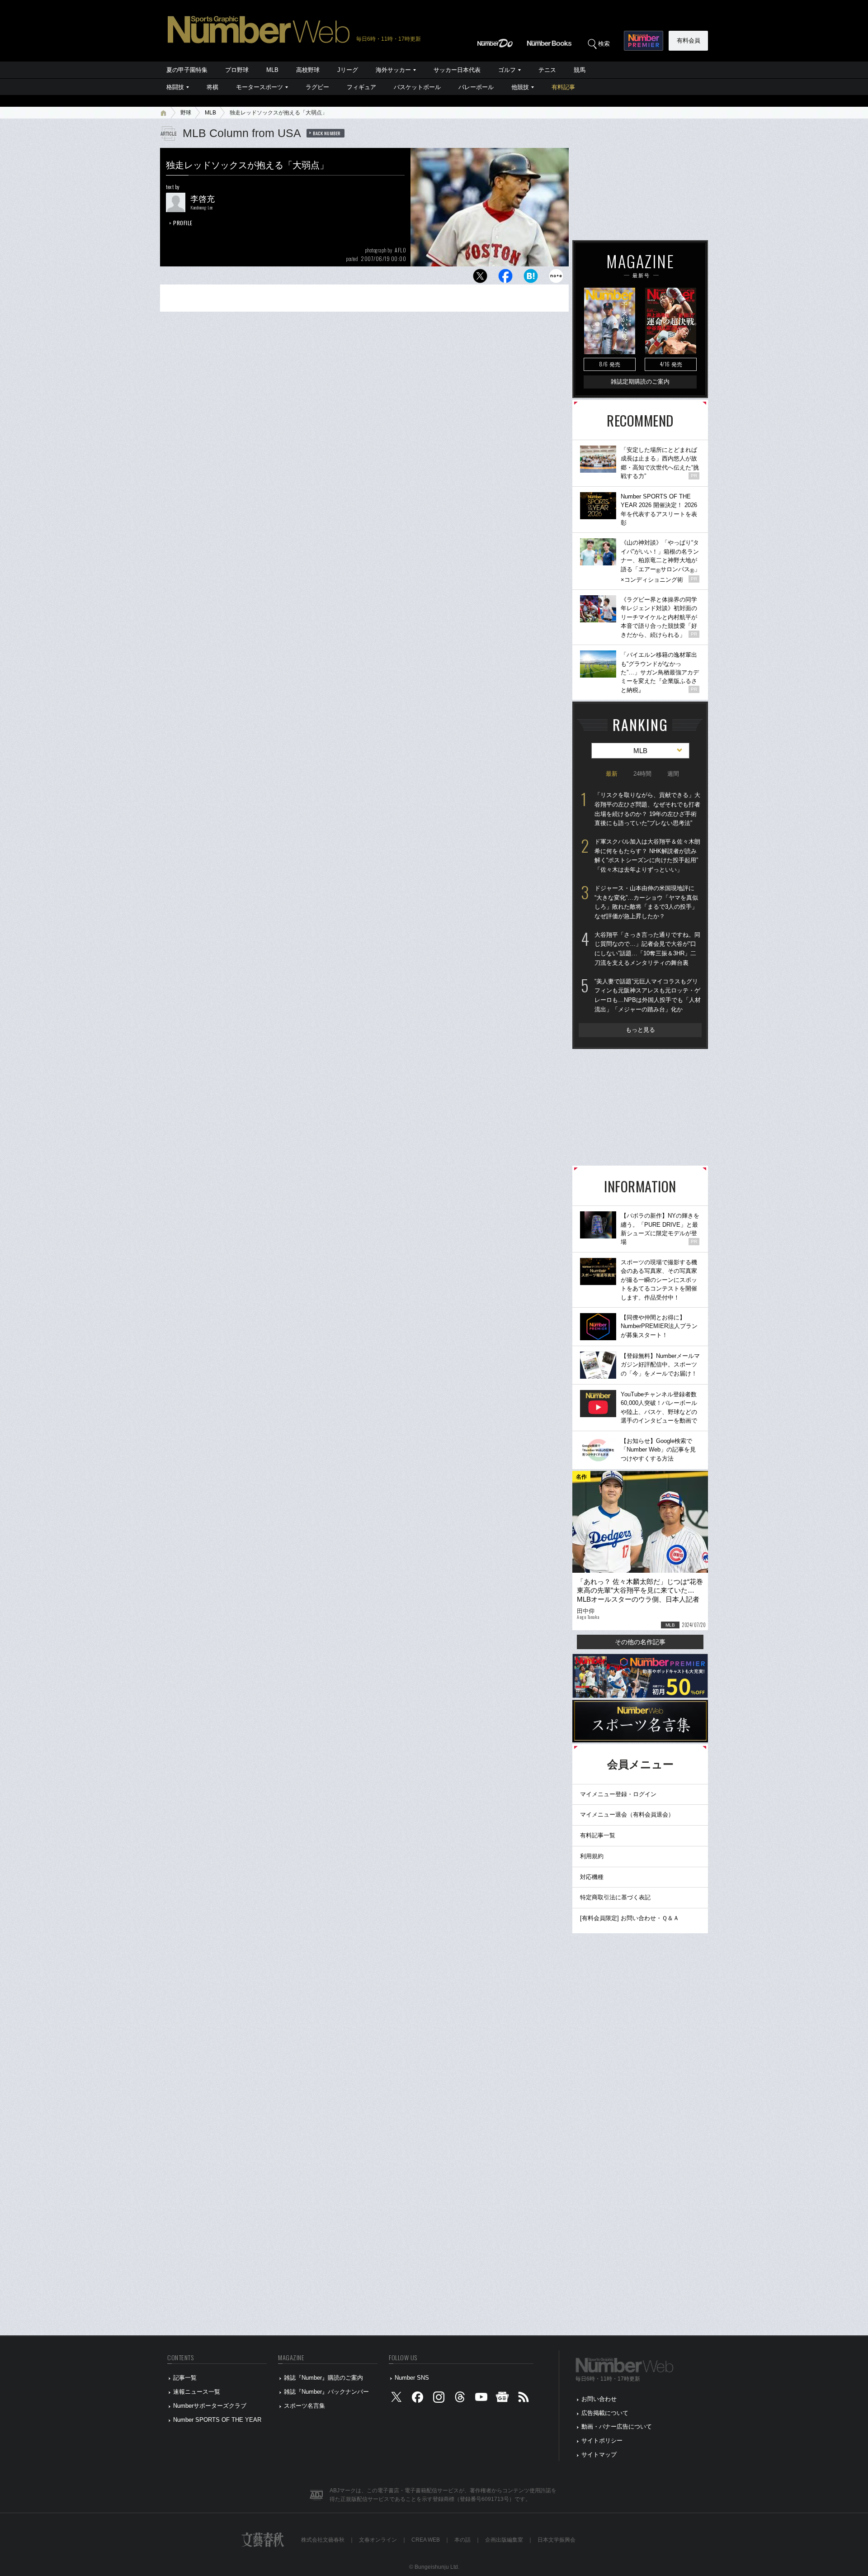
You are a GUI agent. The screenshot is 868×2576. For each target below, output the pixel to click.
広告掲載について (605, 2413)
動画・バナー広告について (617, 2427)
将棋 (212, 87)
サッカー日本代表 (457, 70)
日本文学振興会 (557, 2540)
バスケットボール (417, 87)
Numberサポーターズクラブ (210, 2406)
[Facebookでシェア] (505, 278)
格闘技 (175, 87)
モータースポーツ (259, 87)
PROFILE (183, 223)
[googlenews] (502, 2399)
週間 (673, 774)
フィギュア (361, 87)
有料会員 (689, 40)
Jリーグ (348, 70)
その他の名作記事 (640, 1642)
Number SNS (412, 2378)
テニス (547, 70)
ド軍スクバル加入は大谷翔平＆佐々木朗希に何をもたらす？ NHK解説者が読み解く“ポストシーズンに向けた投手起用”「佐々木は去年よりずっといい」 (647, 856)
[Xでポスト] (480, 278)
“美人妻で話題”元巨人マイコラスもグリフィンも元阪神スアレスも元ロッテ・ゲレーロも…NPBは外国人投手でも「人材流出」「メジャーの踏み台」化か (648, 995)
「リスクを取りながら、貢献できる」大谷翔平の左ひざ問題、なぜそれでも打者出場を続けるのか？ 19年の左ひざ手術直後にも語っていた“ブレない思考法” (647, 809)
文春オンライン (378, 2540)
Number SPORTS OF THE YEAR (217, 2420)
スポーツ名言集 (304, 2406)
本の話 (462, 2540)
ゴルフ (507, 70)
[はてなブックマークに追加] (531, 278)
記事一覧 (185, 2378)
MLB (272, 70)
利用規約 (592, 1856)
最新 (612, 774)
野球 (186, 113)
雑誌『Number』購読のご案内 (323, 2378)
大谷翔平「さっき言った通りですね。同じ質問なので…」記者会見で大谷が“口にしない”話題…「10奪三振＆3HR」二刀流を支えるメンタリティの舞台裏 (647, 949)
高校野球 (308, 70)
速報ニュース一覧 (197, 2392)
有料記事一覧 (598, 1835)
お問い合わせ (599, 2399)
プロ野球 (237, 70)
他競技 (520, 87)
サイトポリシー (602, 2441)
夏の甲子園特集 (187, 70)
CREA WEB (426, 2540)
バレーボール (476, 87)
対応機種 (592, 1877)
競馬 (580, 70)
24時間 (642, 774)
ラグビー (317, 87)
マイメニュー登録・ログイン (618, 1794)
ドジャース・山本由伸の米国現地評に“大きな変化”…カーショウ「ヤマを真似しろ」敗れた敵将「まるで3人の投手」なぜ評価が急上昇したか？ (646, 902)
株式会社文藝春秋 (323, 2540)
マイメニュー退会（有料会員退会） (627, 1815)
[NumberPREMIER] (644, 41)
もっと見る (640, 1030)
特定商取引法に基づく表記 (615, 1897)
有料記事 (563, 87)
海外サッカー (393, 70)
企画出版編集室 (504, 2540)
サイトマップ (599, 2455)
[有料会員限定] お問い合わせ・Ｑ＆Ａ (630, 1918)
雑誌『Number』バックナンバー (326, 2392)
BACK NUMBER (327, 133)
